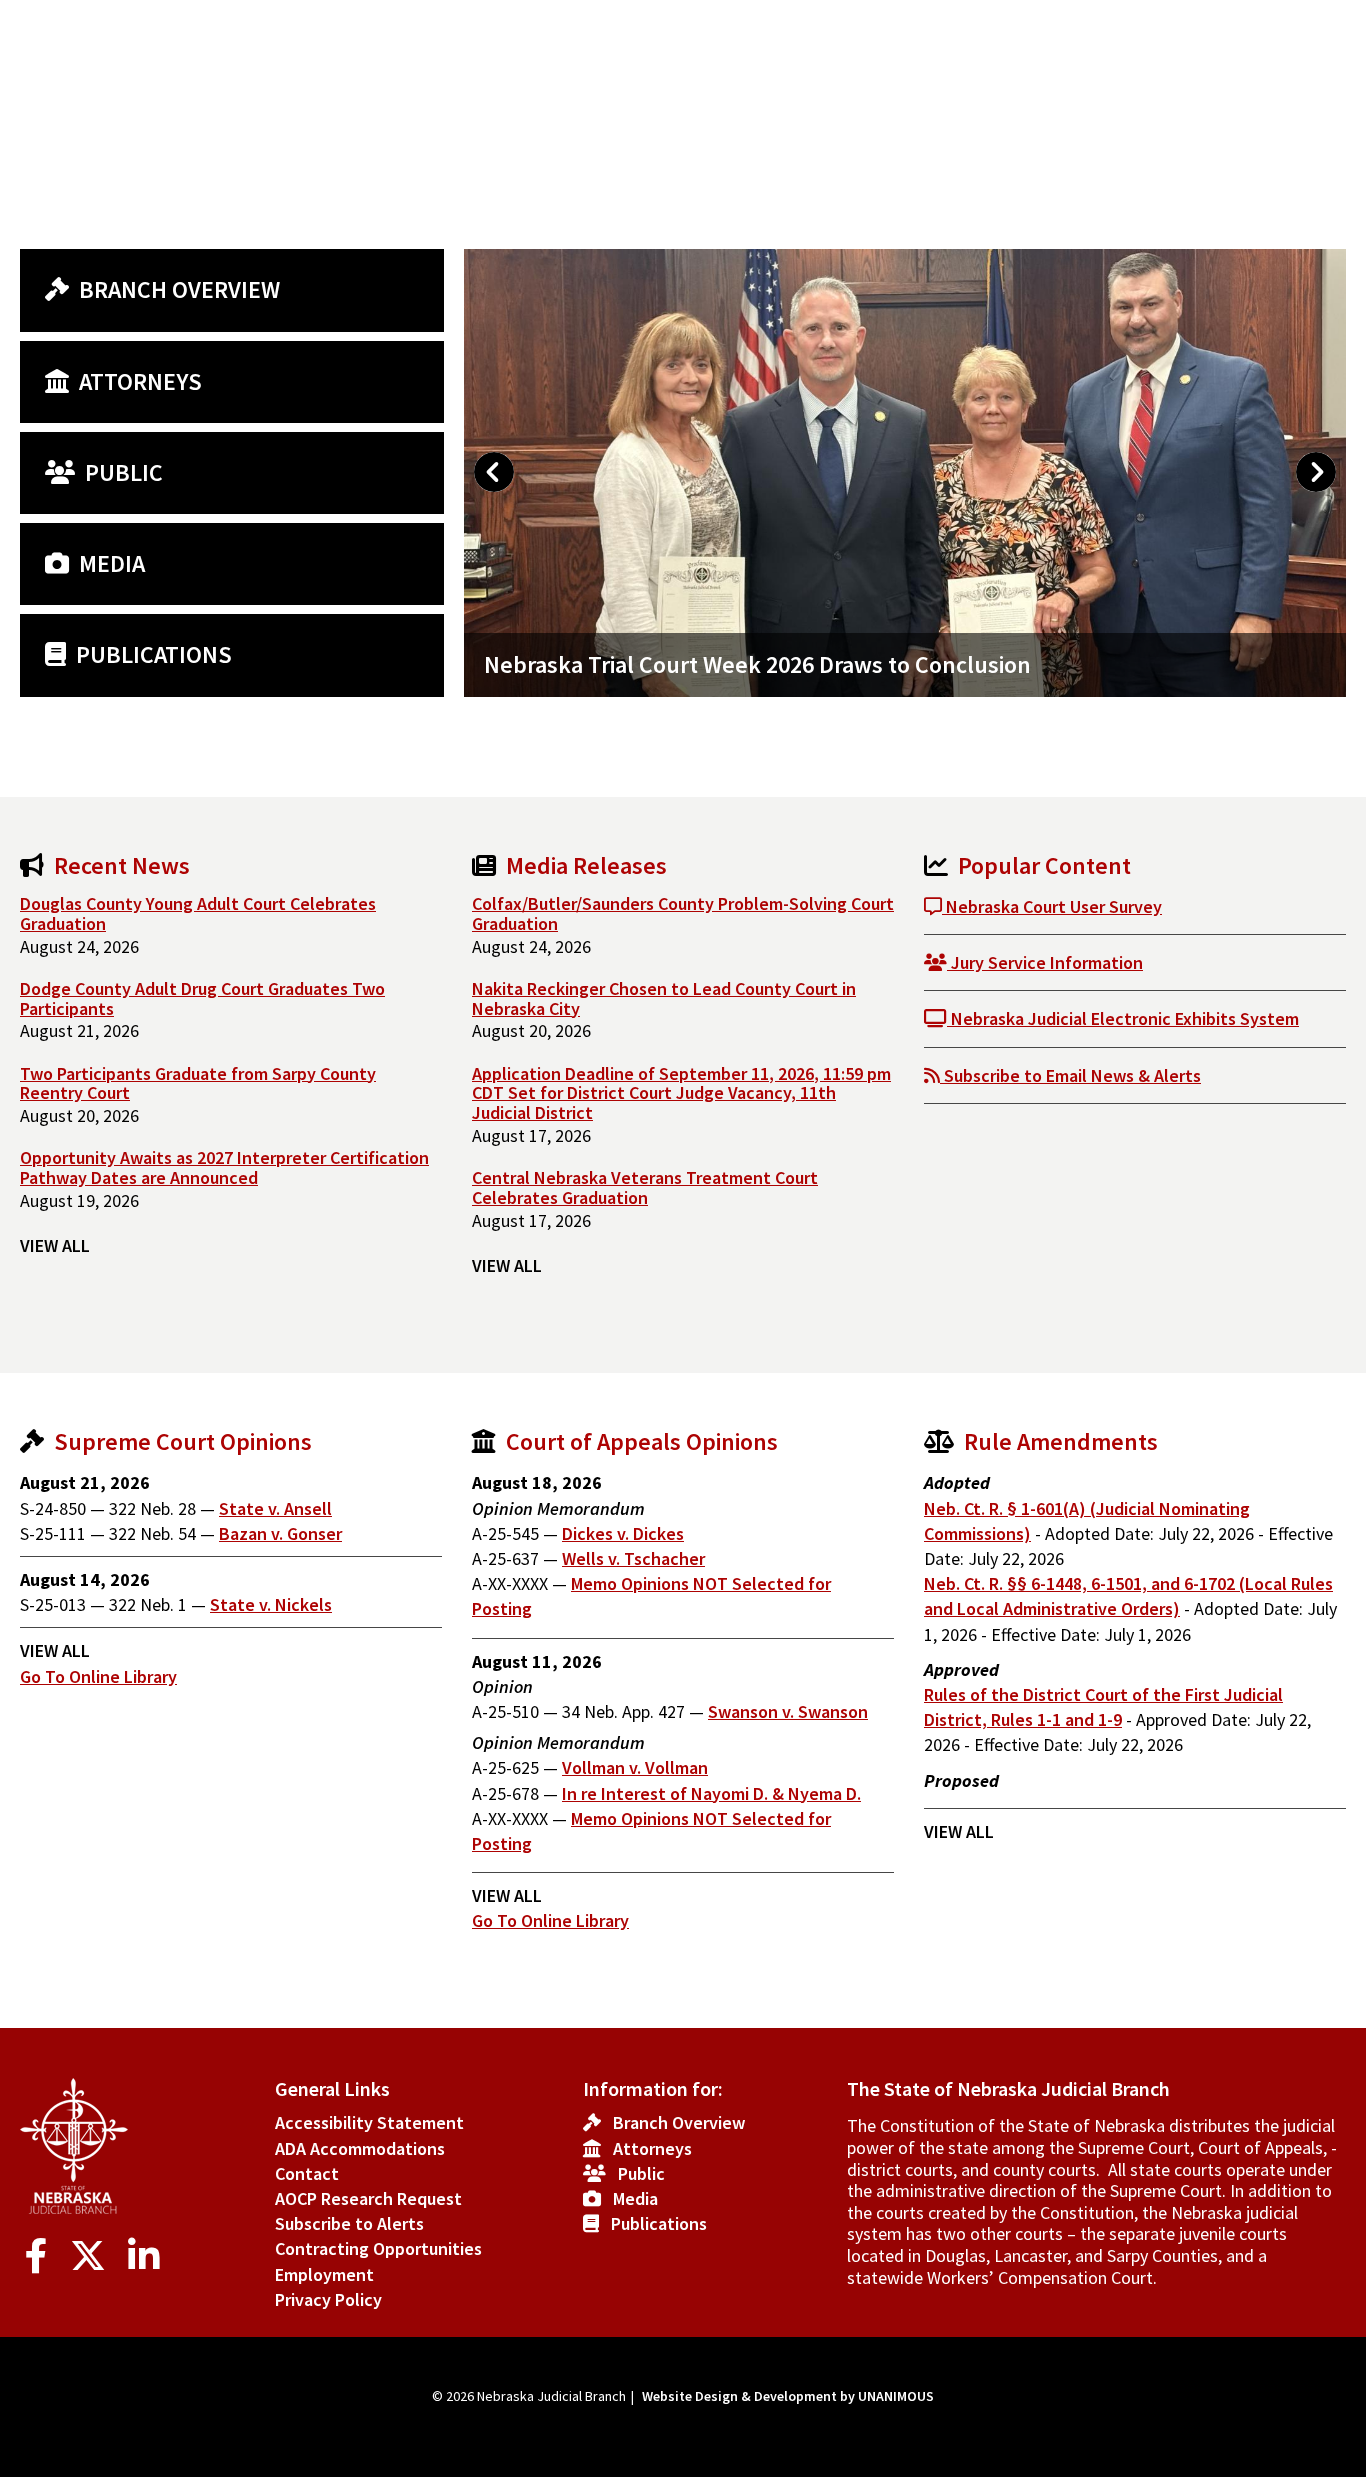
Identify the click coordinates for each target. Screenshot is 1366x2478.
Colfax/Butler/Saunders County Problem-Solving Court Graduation (683, 913)
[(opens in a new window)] (40, 2256)
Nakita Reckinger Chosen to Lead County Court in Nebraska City (664, 998)
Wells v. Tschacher (633, 1558)
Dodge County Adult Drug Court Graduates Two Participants (202, 998)
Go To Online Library (98, 1676)
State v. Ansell (275, 1508)
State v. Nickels (271, 1604)
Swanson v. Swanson (788, 1711)
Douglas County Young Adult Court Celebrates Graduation (198, 913)
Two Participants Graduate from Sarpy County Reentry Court (198, 1083)
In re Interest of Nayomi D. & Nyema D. (711, 1793)
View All (55, 1245)
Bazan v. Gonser (280, 1533)
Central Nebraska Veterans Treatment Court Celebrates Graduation (645, 1187)
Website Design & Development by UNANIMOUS (788, 2396)
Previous (494, 472)
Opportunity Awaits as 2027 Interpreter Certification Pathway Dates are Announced (224, 1167)
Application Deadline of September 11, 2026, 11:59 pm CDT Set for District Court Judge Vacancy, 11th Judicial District (681, 1093)
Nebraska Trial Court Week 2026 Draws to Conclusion (757, 664)
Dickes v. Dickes (623, 1533)
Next (1316, 472)
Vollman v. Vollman (635, 1767)
